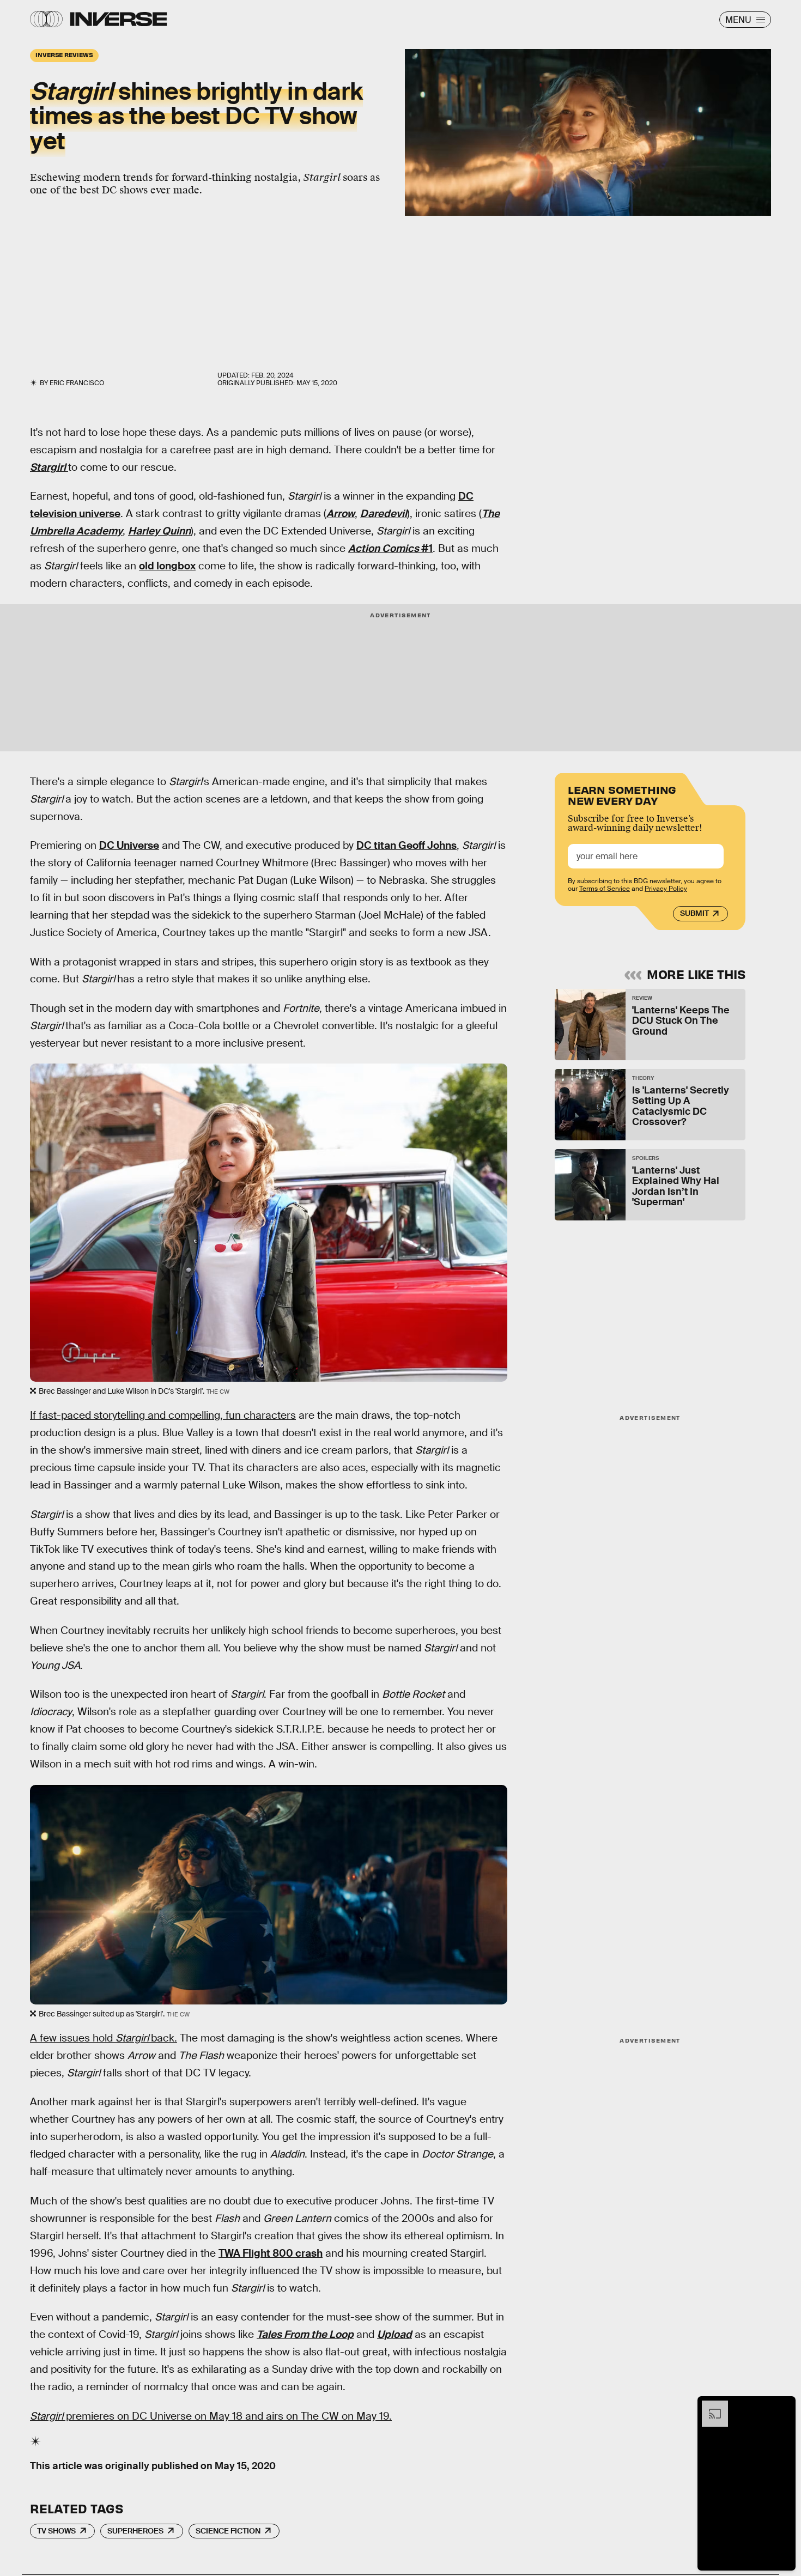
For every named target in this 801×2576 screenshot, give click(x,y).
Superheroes (135, 2531)
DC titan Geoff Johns (406, 845)
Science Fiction (228, 2531)
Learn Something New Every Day (622, 794)
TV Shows (56, 2531)
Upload (395, 2334)
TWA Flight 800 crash (271, 2253)
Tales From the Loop (305, 2334)
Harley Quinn (159, 531)
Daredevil (384, 514)
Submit (694, 913)
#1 (390, 548)
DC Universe (129, 845)
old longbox (167, 566)
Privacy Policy (666, 889)
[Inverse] (119, 19)
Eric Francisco (77, 383)
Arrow (341, 514)
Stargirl (48, 467)
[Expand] (709, 2406)
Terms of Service (605, 889)
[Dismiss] (784, 2406)
